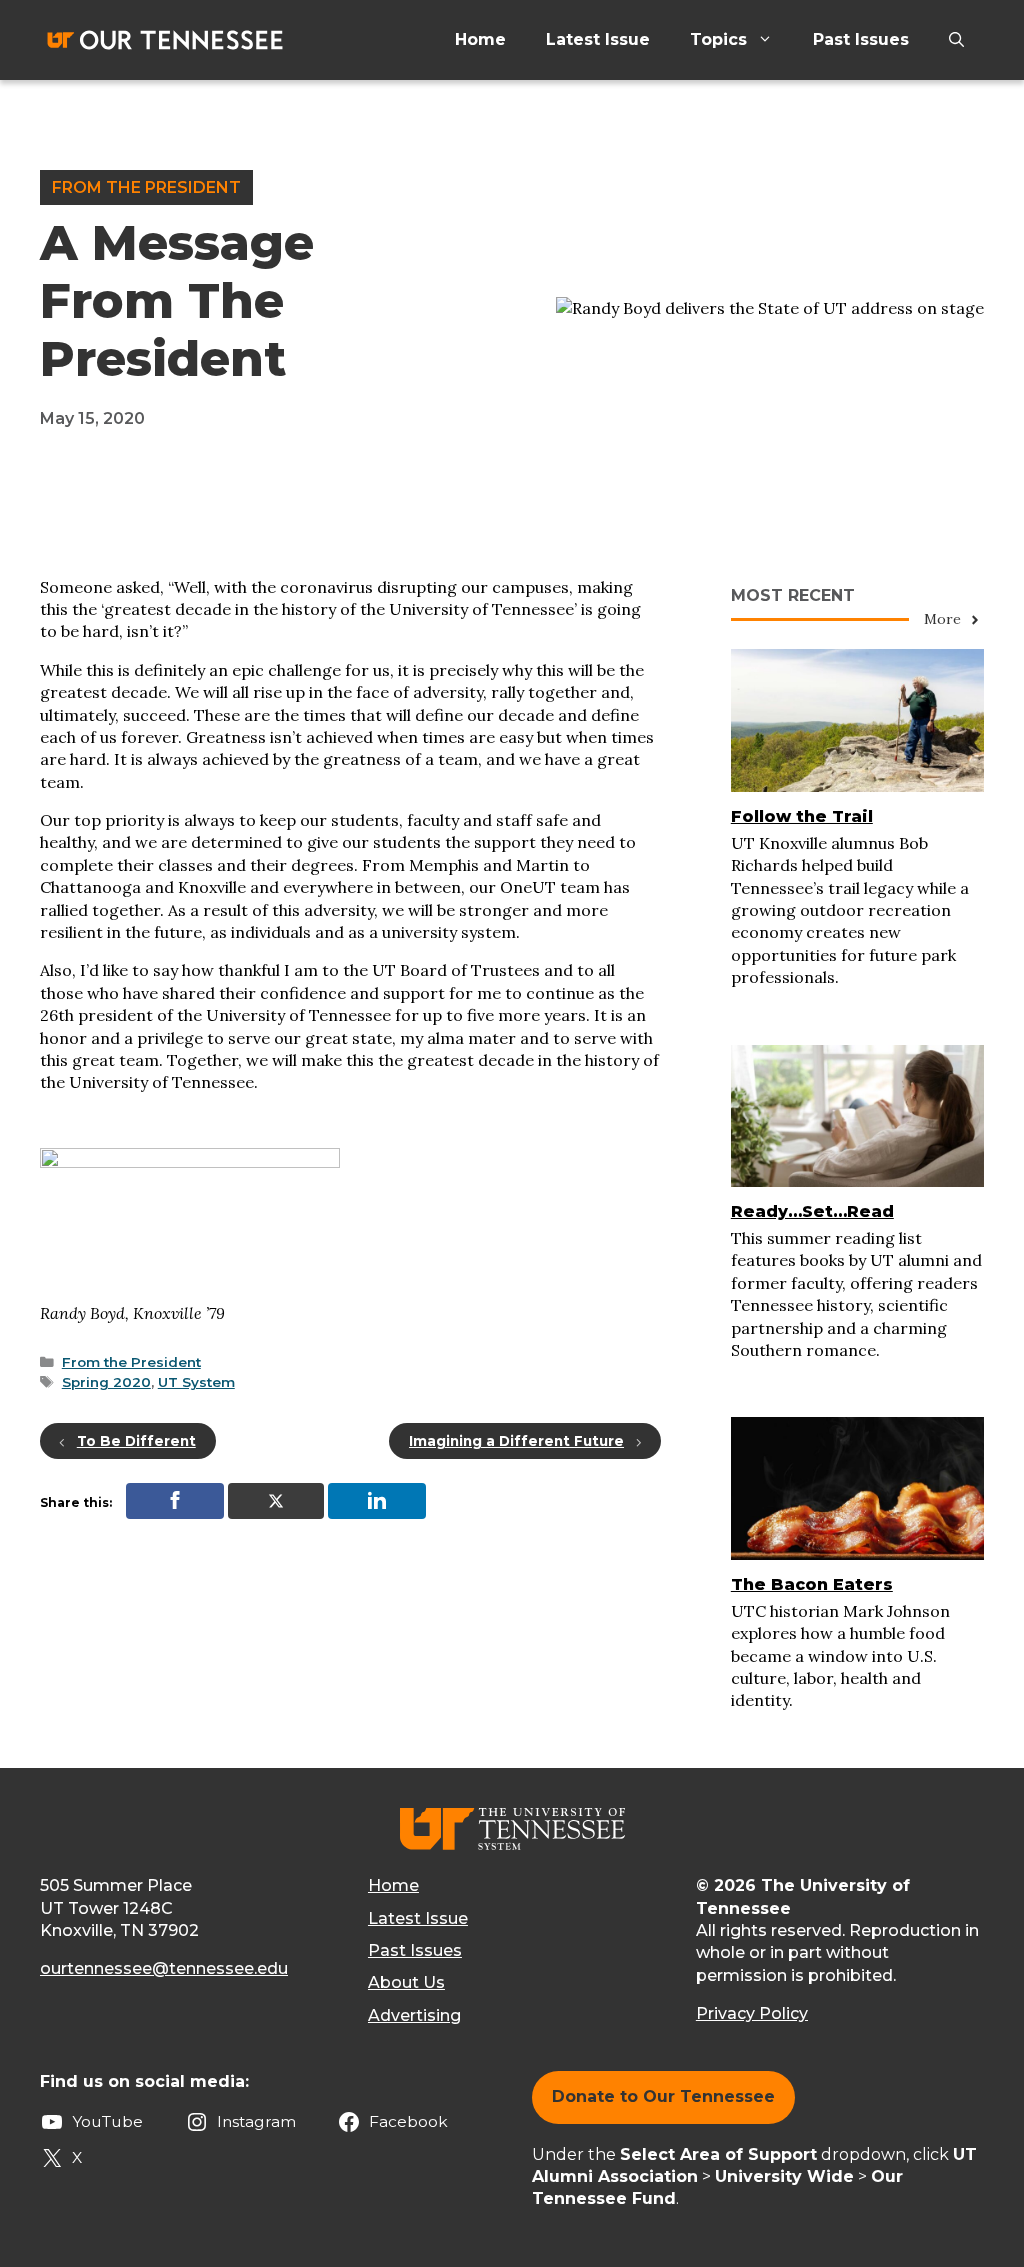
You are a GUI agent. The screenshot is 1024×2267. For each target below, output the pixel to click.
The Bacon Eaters (812, 1584)
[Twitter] (276, 1501)
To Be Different (136, 1441)
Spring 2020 (106, 1382)
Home (480, 39)
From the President (146, 187)
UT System (196, 1382)
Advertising (414, 2015)
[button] (956, 40)
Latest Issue (598, 39)
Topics (718, 39)
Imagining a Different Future (516, 1441)
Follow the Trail (802, 816)
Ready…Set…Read (812, 1211)
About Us (406, 1982)
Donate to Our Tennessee (663, 2096)
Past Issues (861, 39)
